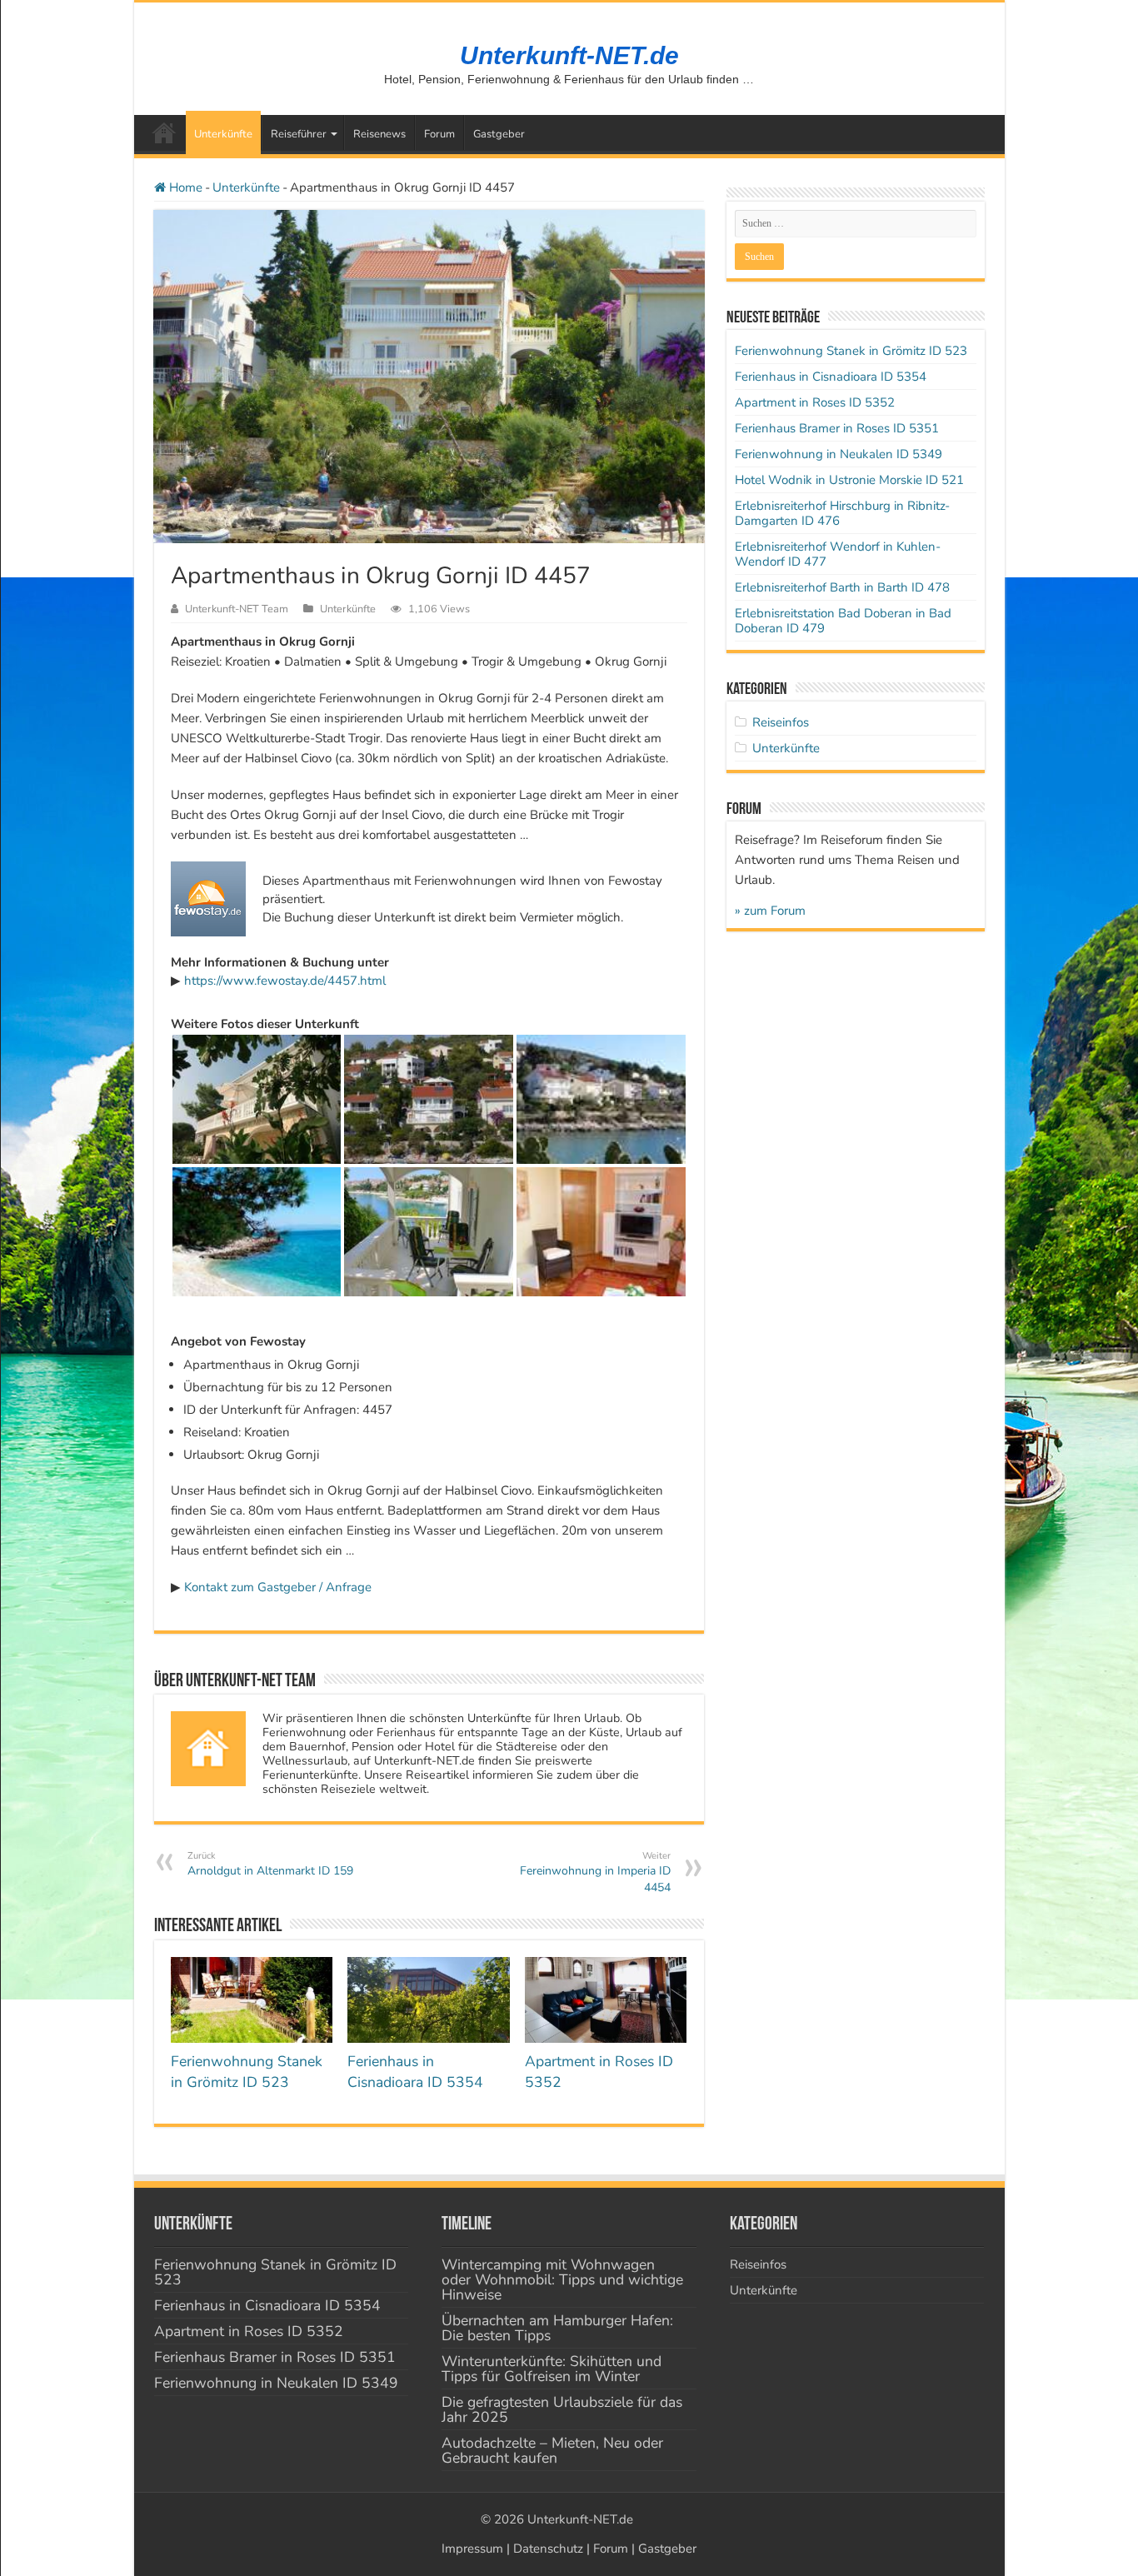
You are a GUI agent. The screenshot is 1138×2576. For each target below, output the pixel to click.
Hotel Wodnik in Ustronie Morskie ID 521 (849, 480)
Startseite (164, 132)
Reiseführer (299, 134)
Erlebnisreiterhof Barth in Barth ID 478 (842, 587)
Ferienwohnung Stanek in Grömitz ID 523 (247, 2072)
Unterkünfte (223, 134)
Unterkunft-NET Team (237, 609)
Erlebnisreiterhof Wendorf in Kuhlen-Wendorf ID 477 (838, 554)
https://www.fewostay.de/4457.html (285, 981)
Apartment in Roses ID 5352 (815, 402)
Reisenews (379, 134)
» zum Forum (770, 911)
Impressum (472, 2549)
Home (184, 187)
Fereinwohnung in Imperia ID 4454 (595, 1872)
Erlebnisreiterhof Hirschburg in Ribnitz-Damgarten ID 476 (842, 513)
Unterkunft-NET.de (569, 55)
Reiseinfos (781, 722)
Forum (439, 134)
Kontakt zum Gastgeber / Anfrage (278, 1587)
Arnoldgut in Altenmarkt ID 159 (270, 1864)
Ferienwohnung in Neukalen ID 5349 (839, 454)
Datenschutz (548, 2549)
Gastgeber (499, 134)
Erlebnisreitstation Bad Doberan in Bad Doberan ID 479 (843, 621)
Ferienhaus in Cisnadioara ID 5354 (415, 2072)
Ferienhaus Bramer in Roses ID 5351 (837, 428)
